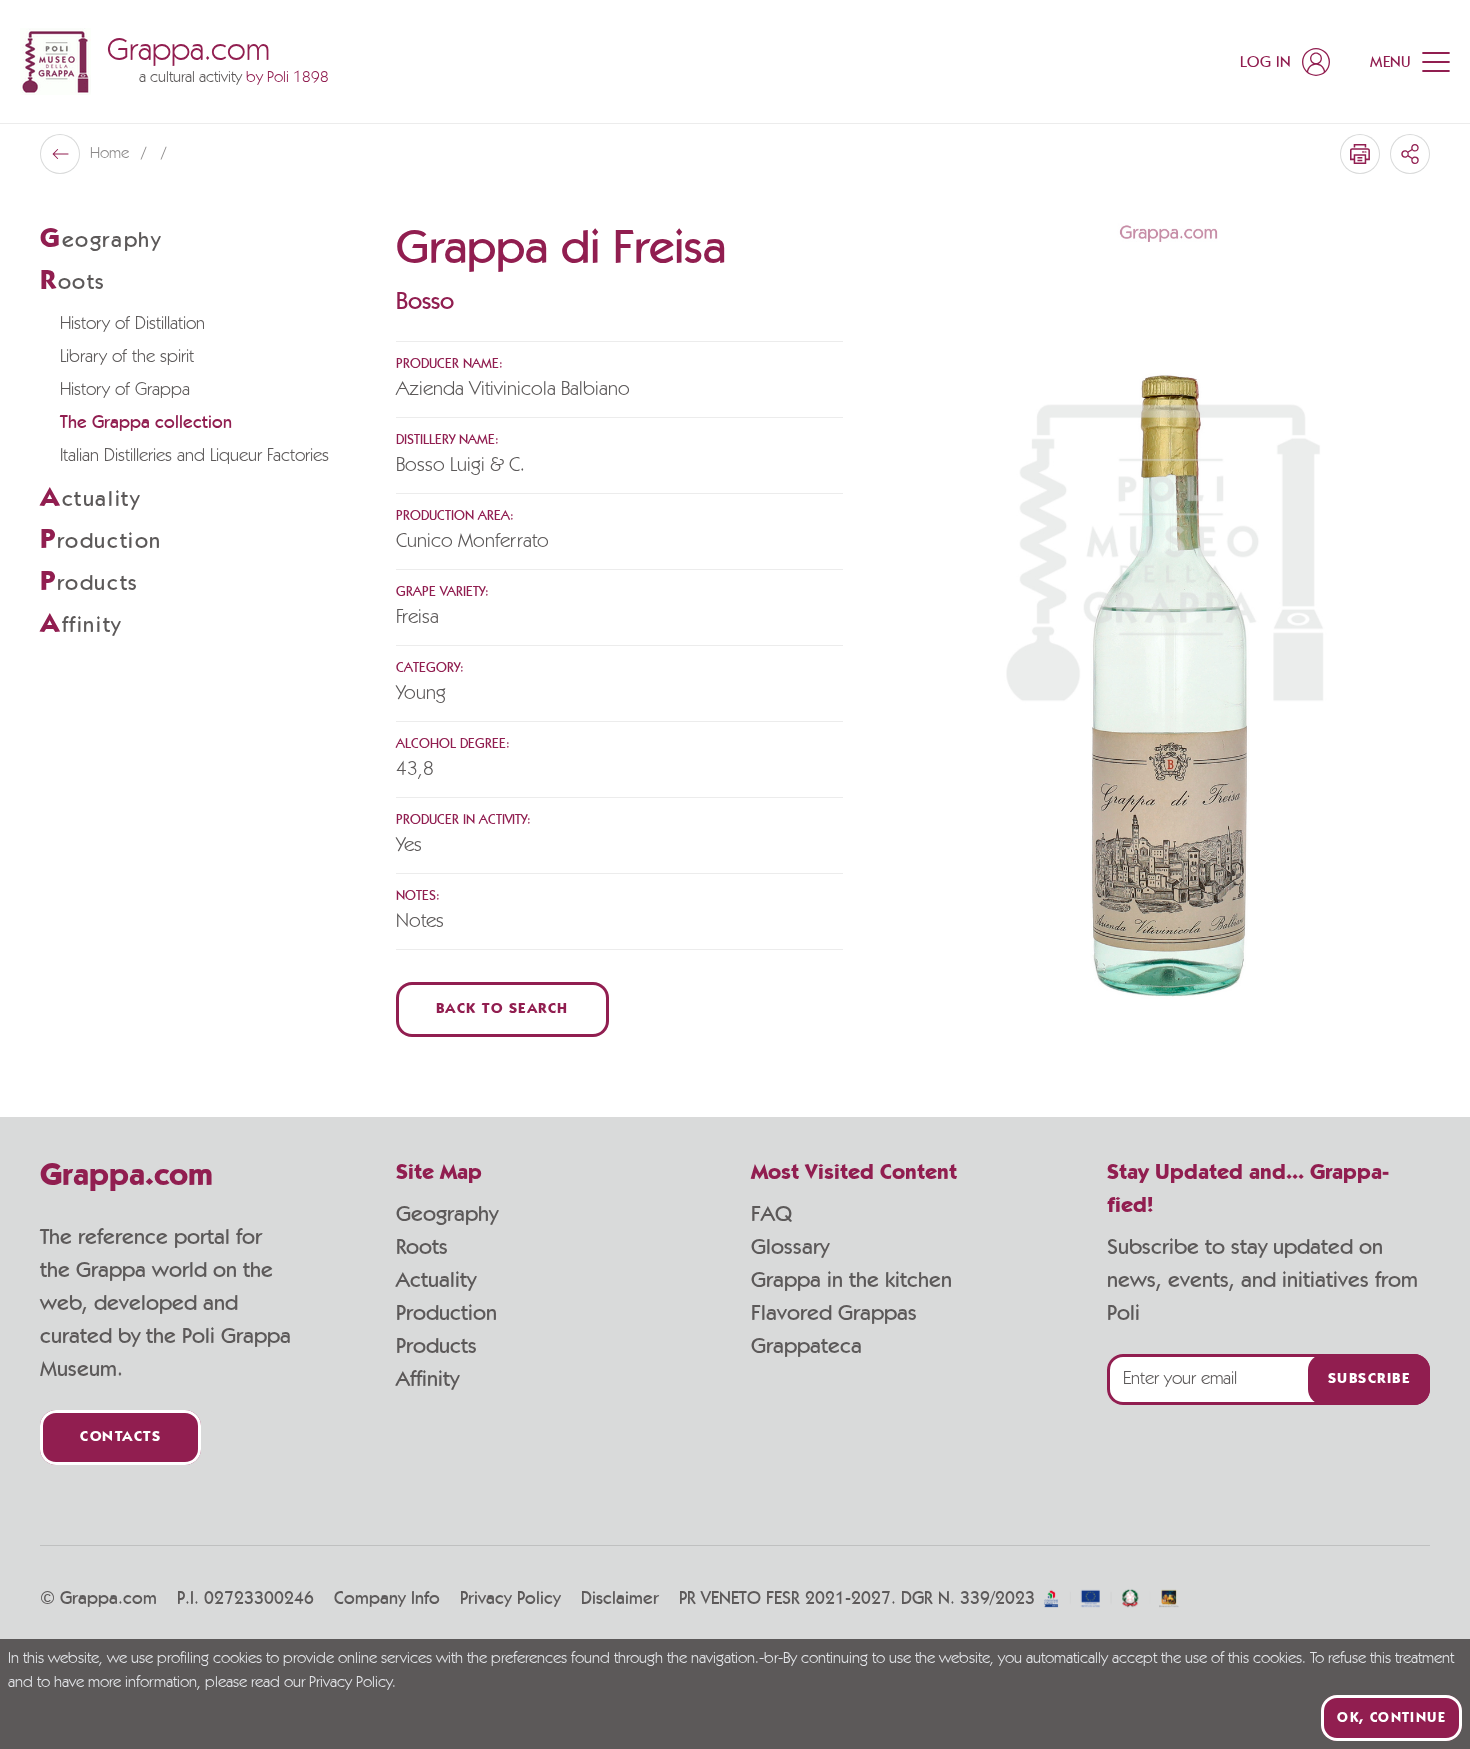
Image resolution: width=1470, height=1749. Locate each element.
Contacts (120, 1437)
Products (436, 1346)
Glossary (790, 1247)
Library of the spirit (127, 357)
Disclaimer (620, 1599)
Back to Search (502, 1009)
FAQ (771, 1214)
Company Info (387, 1599)
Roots (422, 1247)
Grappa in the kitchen (851, 1280)
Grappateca (806, 1346)
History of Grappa (125, 390)
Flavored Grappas (834, 1313)
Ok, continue (1391, 1718)
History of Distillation (132, 324)
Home (111, 154)
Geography (447, 1214)
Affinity (427, 1379)
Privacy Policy (510, 1599)
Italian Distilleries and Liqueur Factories (194, 456)
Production (446, 1313)
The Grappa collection (146, 423)
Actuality (436, 1280)
